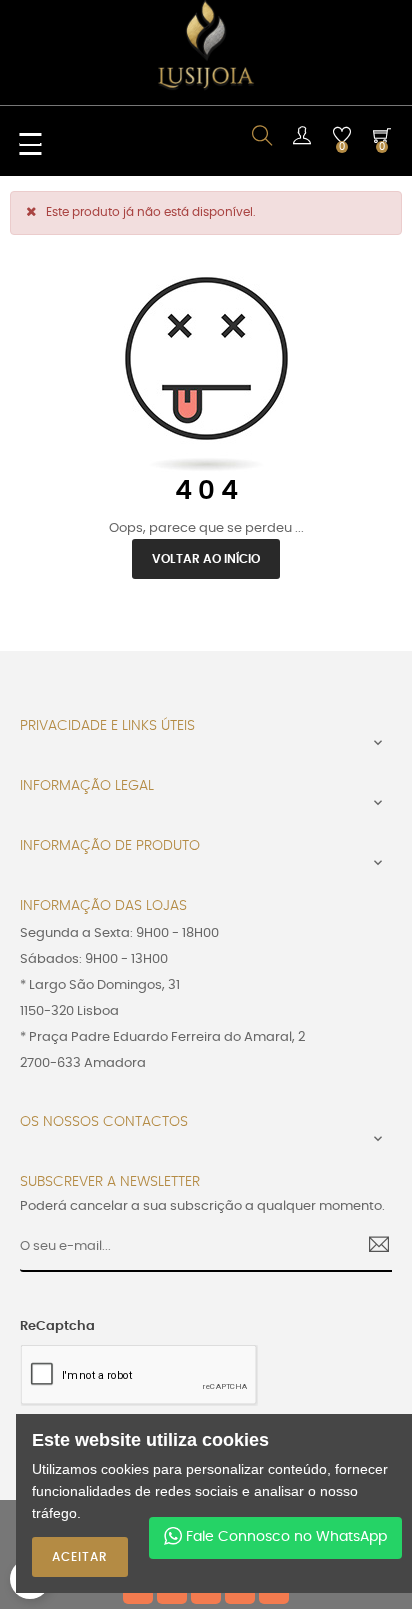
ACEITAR (80, 1557)
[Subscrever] (371, 1247)
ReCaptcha (57, 1326)
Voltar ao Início (206, 559)
